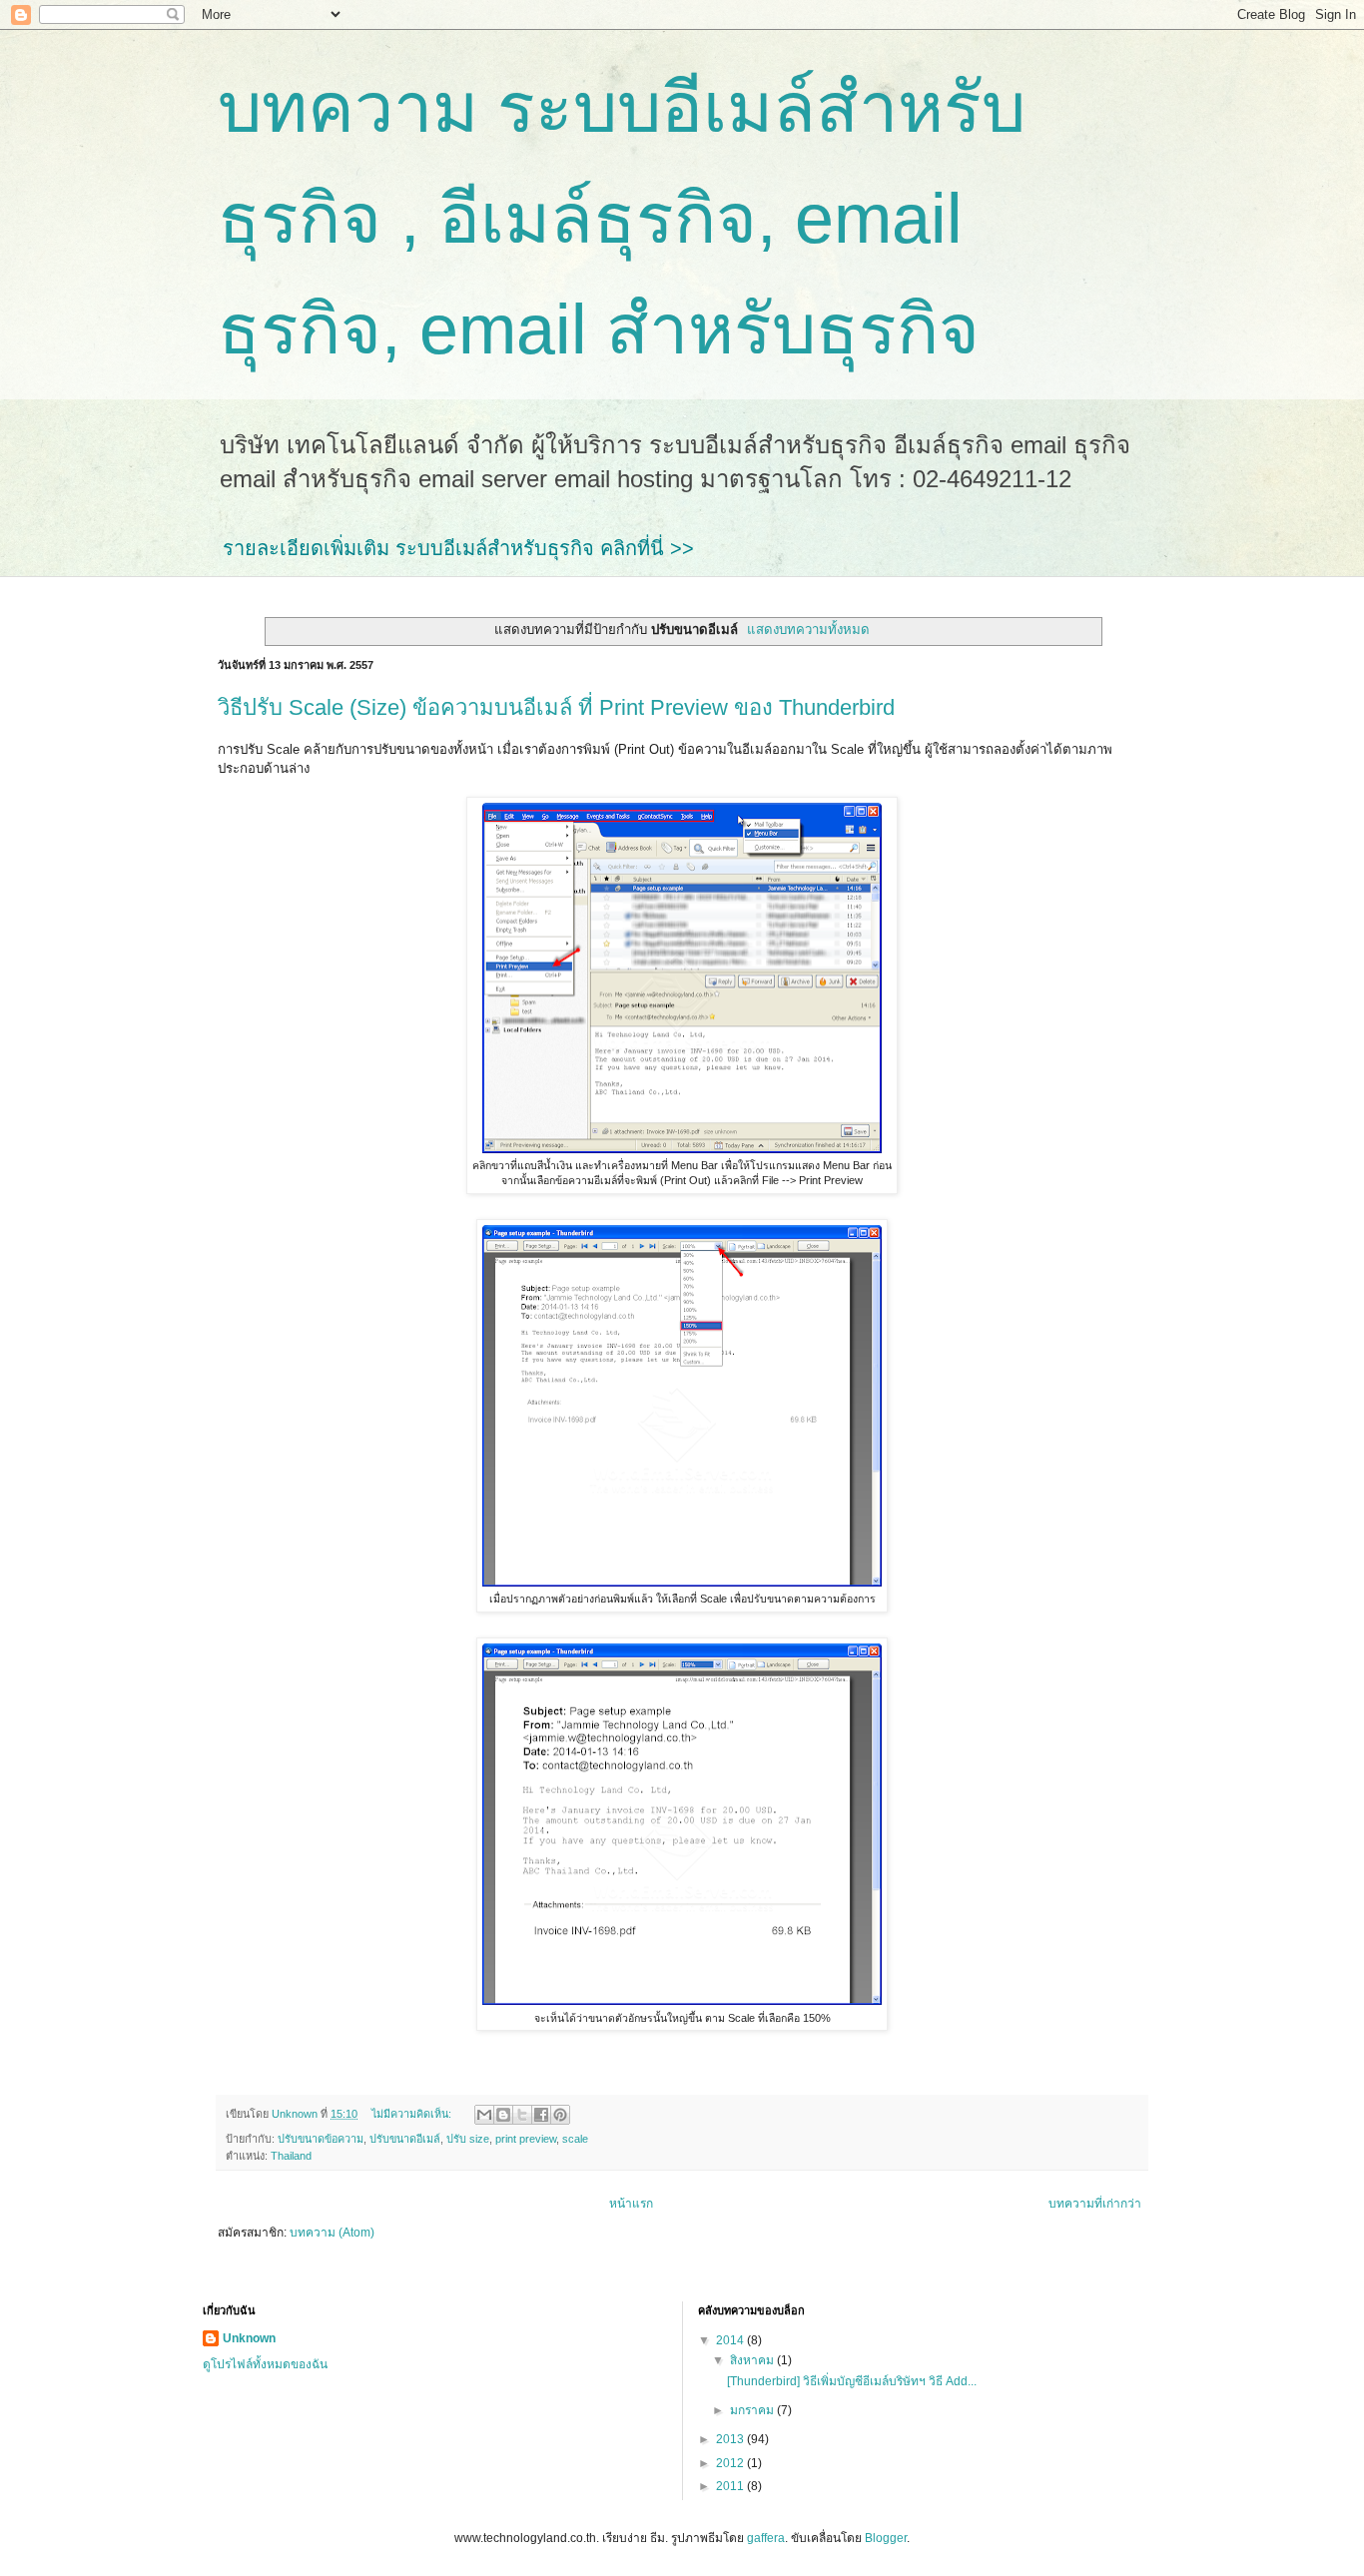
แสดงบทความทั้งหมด (808, 630)
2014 (731, 2340)
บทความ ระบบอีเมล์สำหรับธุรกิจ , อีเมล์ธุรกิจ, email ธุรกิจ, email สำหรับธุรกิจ (622, 219)
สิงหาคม (753, 2360)
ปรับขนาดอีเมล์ (405, 2139)
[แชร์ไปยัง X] (522, 2115)
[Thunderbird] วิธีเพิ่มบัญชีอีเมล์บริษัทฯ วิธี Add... (852, 2381)
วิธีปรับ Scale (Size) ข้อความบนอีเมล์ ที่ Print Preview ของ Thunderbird (556, 707)
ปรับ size (468, 2139)
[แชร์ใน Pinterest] (560, 2115)
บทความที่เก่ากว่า (1095, 2204)
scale (575, 2139)
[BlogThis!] (503, 2115)
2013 (731, 2439)
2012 (731, 2463)
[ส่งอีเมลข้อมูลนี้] (484, 2115)
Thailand (291, 2156)
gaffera (766, 2538)
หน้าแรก (631, 2204)
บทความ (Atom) (332, 2233)
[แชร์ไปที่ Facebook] (541, 2115)
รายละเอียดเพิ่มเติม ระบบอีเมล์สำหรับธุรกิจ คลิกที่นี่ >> (458, 548)
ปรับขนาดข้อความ (321, 2139)
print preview (526, 2139)
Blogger (886, 2538)
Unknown (249, 2338)
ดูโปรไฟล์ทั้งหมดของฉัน (265, 2364)
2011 (731, 2486)
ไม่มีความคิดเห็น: (413, 2114)
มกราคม (753, 2410)
